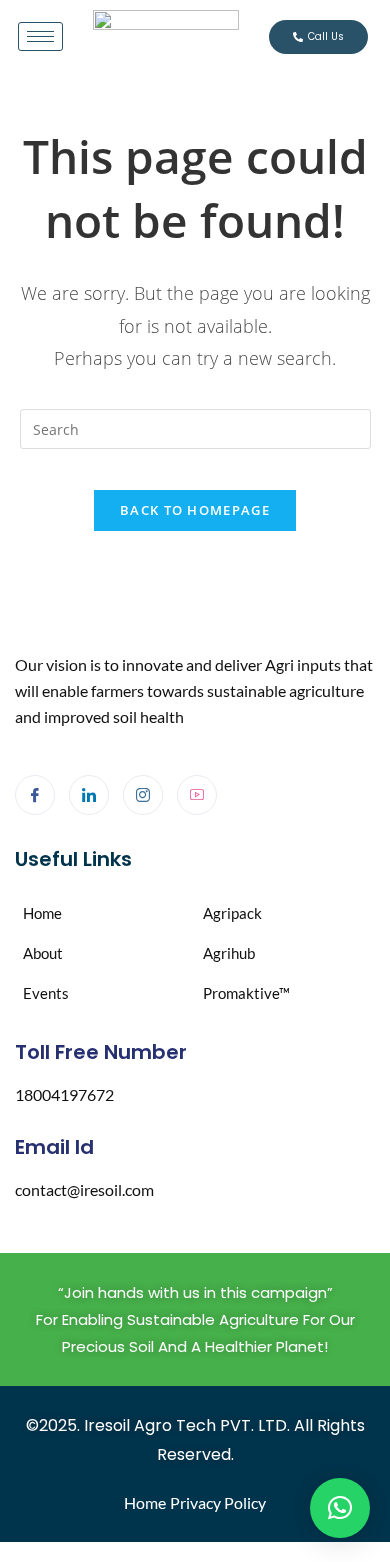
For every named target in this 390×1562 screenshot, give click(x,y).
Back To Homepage (195, 510)
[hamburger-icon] (40, 36)
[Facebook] (35, 795)
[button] (340, 1508)
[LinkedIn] (89, 795)
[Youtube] (197, 795)
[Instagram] (143, 795)
